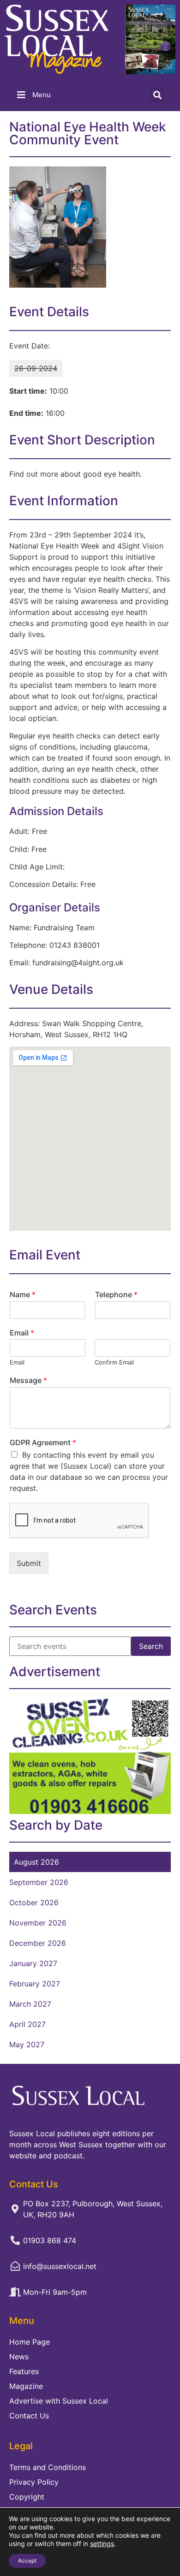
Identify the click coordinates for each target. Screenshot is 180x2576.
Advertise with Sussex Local (59, 2401)
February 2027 (35, 1984)
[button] (158, 95)
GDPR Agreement (43, 1442)
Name (23, 1294)
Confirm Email (114, 1362)
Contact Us (29, 2416)
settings (102, 2544)
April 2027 (27, 2024)
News (19, 2357)
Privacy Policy (34, 2482)
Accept (27, 2561)
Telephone (116, 1294)
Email (22, 1333)
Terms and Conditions (48, 2467)
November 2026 (38, 1923)
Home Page (30, 2342)
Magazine (26, 2386)
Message (28, 1380)
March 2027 (30, 2004)
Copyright (27, 2497)
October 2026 (34, 1902)
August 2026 (36, 1862)
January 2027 (33, 1963)
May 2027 (27, 2044)
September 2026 (39, 1882)
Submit (29, 1563)
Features (24, 2371)
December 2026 (38, 1943)
